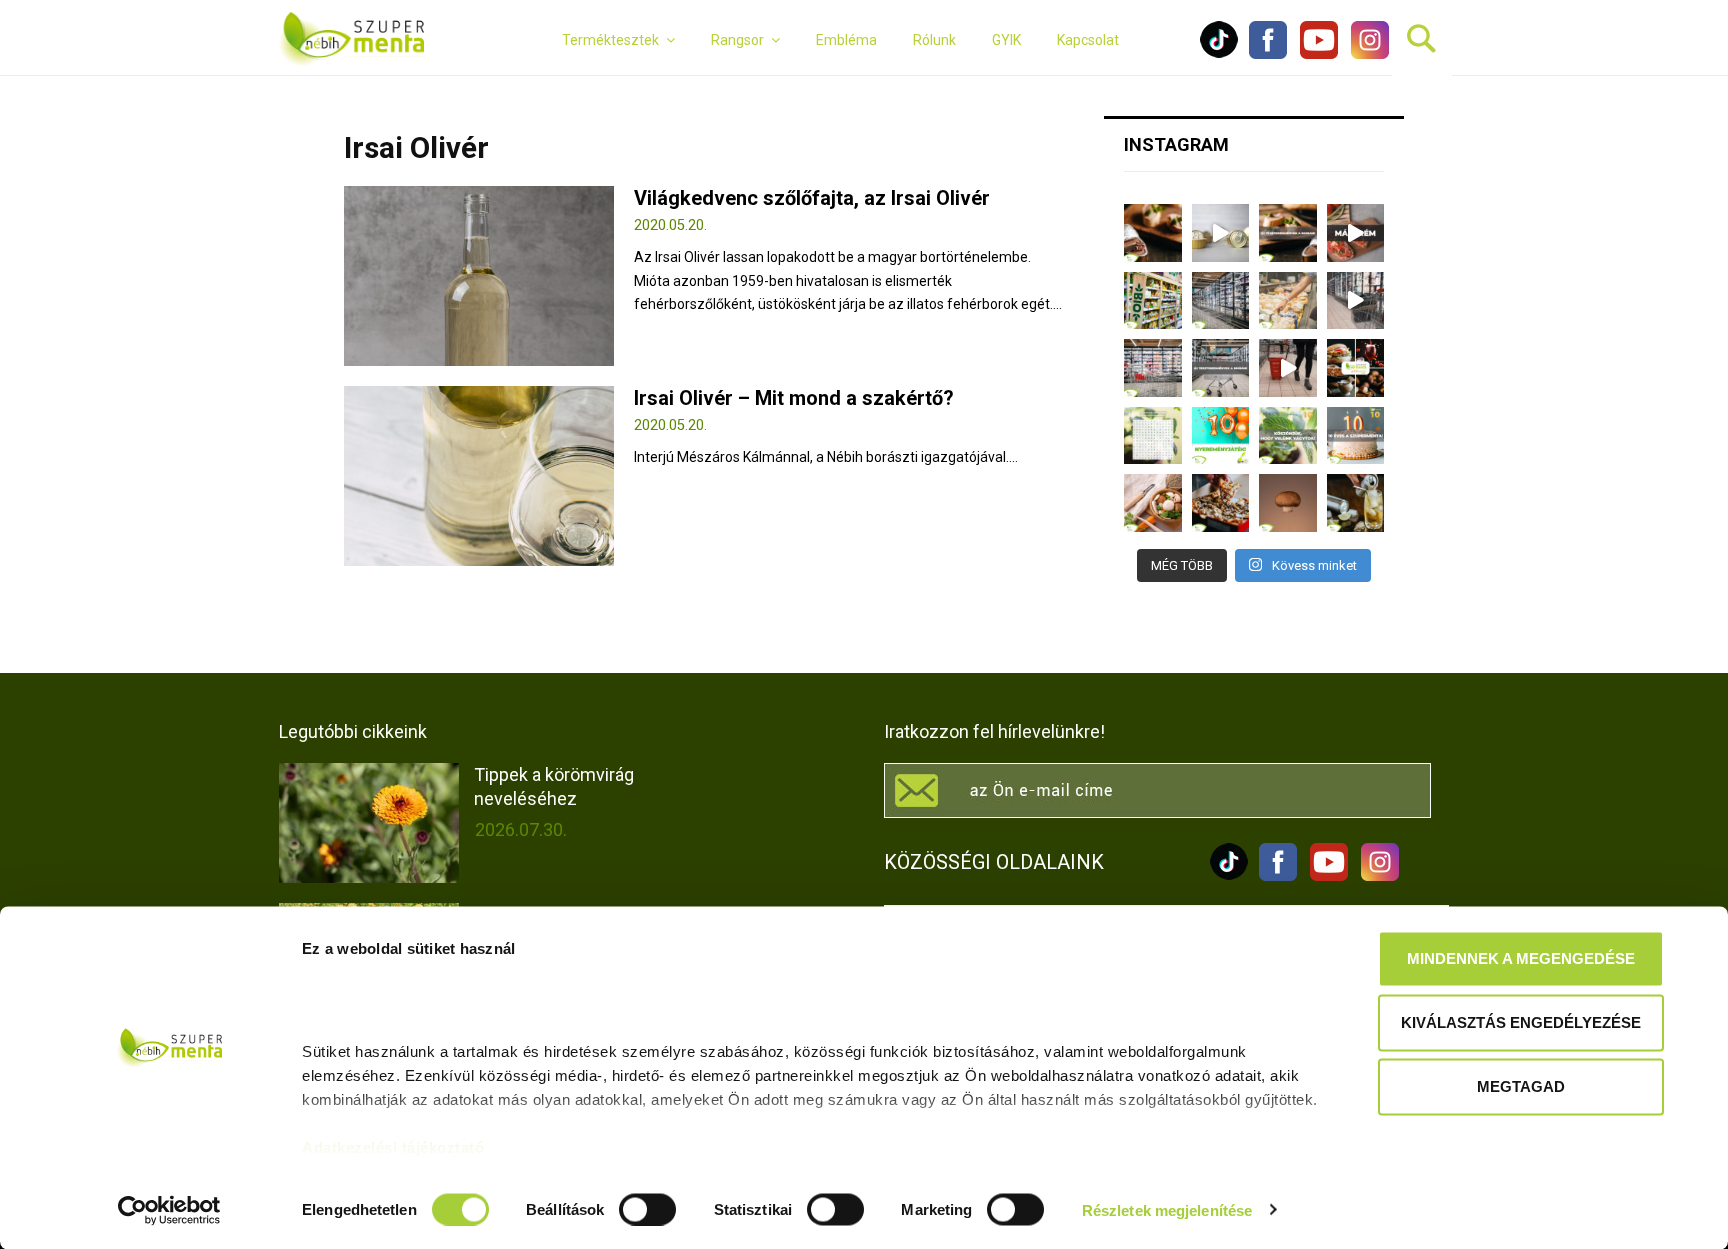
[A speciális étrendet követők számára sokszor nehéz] (1153, 301)
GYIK (1006, 40)
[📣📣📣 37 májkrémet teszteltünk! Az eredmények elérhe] (1288, 233)
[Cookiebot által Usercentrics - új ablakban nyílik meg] (169, 1210)
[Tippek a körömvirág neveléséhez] (369, 823)
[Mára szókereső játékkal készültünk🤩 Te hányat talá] (1153, 436)
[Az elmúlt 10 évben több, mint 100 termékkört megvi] (1356, 368)
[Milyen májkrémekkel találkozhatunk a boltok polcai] (1153, 233)
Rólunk (934, 40)
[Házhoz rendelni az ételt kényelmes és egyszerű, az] (1221, 503)
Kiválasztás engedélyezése (1521, 1022)
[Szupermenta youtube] (1314, 54)
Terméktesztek (610, 40)
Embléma (846, 40)
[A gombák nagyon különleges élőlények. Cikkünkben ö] (1288, 503)
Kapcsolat (1088, 40)
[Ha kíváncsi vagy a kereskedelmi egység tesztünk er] (1356, 301)
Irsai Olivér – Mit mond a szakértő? (794, 398)
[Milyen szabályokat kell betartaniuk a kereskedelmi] (1221, 301)
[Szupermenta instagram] (1365, 54)
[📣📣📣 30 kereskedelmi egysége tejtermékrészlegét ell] (1221, 368)
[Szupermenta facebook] (1268, 54)
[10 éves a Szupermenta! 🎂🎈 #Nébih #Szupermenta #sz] (1356, 436)
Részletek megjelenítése (1167, 1209)
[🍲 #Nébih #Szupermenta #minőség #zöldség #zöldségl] (1153, 503)
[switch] (647, 1209)
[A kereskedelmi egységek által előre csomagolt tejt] (1288, 301)
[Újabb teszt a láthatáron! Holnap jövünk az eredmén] (1356, 233)
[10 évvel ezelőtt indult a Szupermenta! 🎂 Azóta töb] (1288, 436)
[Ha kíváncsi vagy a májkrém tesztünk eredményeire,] (1221, 233)
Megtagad (1521, 1086)
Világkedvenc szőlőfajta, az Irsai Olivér (812, 198)
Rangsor (737, 40)
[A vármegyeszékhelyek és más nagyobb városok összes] (1153, 368)
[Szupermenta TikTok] (1219, 54)
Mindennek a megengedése (1521, 958)
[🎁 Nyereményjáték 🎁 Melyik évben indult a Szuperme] (1221, 436)
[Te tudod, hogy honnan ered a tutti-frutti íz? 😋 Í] (1356, 503)
